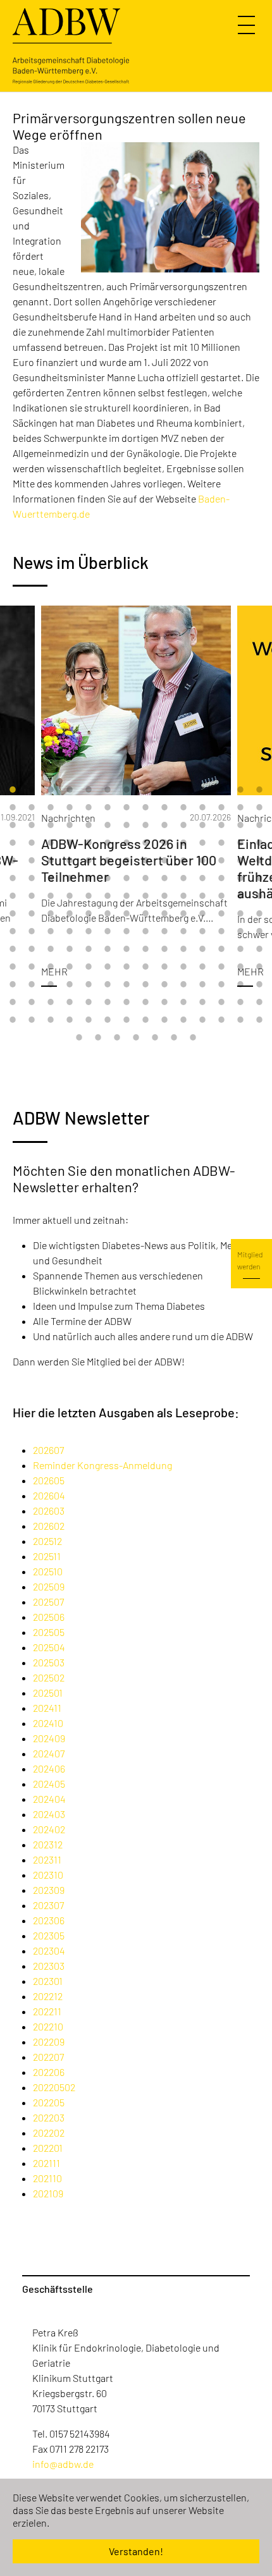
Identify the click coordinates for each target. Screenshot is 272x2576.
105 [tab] (127, 913)
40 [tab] (221, 825)
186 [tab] (70, 1020)
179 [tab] (202, 1002)
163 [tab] (164, 984)
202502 (49, 1677)
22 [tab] (145, 807)
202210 (48, 2026)
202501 (48, 1693)
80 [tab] (183, 878)
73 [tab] (51, 878)
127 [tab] (13, 949)
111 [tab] (240, 913)
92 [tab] (145, 896)
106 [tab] (145, 913)
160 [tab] (108, 984)
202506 (49, 1617)
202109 (48, 2193)
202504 (49, 1647)
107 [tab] (164, 913)
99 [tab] (13, 913)
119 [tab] (127, 931)
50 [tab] (145, 843)
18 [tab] (70, 807)
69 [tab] (240, 860)
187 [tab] (89, 1020)
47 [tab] (89, 843)
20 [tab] (108, 807)
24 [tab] (183, 807)
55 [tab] (240, 843)
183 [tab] (13, 1020)
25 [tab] (202, 807)
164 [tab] (183, 984)
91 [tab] (127, 896)
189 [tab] (127, 1020)
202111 (46, 2163)
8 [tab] (145, 790)
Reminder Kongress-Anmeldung (102, 1465)
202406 (49, 1768)
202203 (49, 2117)
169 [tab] (13, 1002)
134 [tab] (145, 949)
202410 (48, 1723)
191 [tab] (164, 1020)
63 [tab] (127, 860)
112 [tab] (259, 913)
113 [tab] (13, 931)
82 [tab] (221, 878)
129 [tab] (51, 949)
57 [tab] (13, 860)
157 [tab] (51, 984)
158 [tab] (70, 984)
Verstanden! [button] (136, 2551)
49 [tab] (127, 843)
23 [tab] (164, 807)
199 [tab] (117, 1037)
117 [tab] (89, 931)
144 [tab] (70, 967)
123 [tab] (202, 931)
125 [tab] (240, 931)
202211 (47, 2011)
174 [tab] (108, 1002)
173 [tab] (89, 1002)
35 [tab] (127, 825)
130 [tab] (70, 949)
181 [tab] (240, 1002)
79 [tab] (164, 878)
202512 (47, 1541)
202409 (49, 1738)
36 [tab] (145, 825)
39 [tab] (202, 825)
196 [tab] (259, 1020)
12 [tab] (221, 790)
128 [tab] (32, 949)
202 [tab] (174, 1037)
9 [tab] (164, 790)
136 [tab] (183, 949)
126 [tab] (259, 931)
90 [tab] (108, 896)
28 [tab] (259, 807)
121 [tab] (164, 931)
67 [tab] (202, 860)
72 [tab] (32, 878)
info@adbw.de (63, 2464)
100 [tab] (32, 913)
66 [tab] (183, 860)
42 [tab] (259, 825)
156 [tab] (32, 984)
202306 (49, 1920)
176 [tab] (145, 1002)
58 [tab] (32, 860)
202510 (48, 1571)
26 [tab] (221, 807)
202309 (49, 1890)
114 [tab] (32, 931)
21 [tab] (127, 807)
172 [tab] (70, 1002)
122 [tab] (183, 931)
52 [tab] (183, 843)
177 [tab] (164, 1002)
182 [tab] (259, 1002)
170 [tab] (32, 1002)
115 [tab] (51, 931)
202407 (49, 1753)
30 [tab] (32, 825)
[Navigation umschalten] (248, 25)
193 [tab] (202, 1020)
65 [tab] (164, 860)
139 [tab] (240, 949)
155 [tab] (13, 984)
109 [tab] (202, 913)
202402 (49, 1829)
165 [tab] (202, 984)
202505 (49, 1632)
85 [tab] (13, 896)
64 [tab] (145, 860)
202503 (49, 1662)
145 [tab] (89, 967)
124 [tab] (221, 931)
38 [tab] (183, 825)
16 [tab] (32, 807)
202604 (49, 1495)
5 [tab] (89, 790)
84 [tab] (259, 878)
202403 (49, 1814)
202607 (48, 1450)
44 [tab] (32, 843)
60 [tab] (70, 860)
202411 (47, 1708)
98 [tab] (259, 896)
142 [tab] (32, 967)
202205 (49, 2102)
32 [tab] (70, 825)
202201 (48, 2148)
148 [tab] (145, 967)
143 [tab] (51, 967)
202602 (49, 1526)
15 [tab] (13, 807)
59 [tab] (51, 860)
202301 (48, 1981)
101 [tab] (51, 913)
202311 (47, 1859)
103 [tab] (89, 913)
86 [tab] (32, 896)
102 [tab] (70, 913)
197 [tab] (79, 1037)
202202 (49, 2133)
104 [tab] (108, 913)
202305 (49, 1935)
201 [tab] (155, 1037)
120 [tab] (145, 931)
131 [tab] (89, 949)
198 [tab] (98, 1037)
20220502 (54, 2087)
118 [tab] (108, 931)
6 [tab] (108, 790)
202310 (48, 1875)
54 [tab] (221, 843)
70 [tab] (259, 860)
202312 (48, 1844)
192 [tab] (183, 1020)
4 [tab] (70, 790)
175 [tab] (127, 1002)
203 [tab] (193, 1037)
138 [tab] (221, 949)
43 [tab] (13, 843)
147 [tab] (127, 967)
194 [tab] (221, 1020)
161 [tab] (127, 984)
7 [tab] (127, 790)
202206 (49, 2072)
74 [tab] (70, 878)
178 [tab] (183, 1002)
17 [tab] (51, 807)
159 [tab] (89, 984)
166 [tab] (221, 984)
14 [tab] (259, 790)
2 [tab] (32, 790)
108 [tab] (183, 913)
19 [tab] (89, 807)
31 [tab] (51, 825)
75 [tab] (89, 878)
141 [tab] (13, 967)
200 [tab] (136, 1037)
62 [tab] (108, 860)
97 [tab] (240, 896)
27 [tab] (240, 807)
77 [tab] (127, 878)
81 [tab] (202, 878)
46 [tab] (70, 843)
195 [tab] (240, 1020)
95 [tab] (202, 896)
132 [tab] (108, 949)
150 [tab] (183, 967)
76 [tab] (108, 878)
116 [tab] (70, 931)
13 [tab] (240, 790)
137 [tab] (202, 949)
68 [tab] (221, 860)
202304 (49, 1950)
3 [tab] (51, 790)
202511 (47, 1556)
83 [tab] (240, 878)
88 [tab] (70, 896)
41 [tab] (240, 825)
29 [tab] (13, 825)
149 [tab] (164, 967)
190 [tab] (145, 1020)
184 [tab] (32, 1020)
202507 (48, 1602)
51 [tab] (164, 843)
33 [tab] (89, 825)
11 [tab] (202, 790)
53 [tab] (202, 843)
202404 (49, 1799)
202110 (47, 2178)
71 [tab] (13, 878)
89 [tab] (89, 896)
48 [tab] (108, 843)
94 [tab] (183, 896)
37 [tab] (164, 825)
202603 (49, 1511)
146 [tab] (108, 967)
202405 (49, 1784)
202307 (48, 1905)
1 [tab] (13, 790)
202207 (48, 2057)
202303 (49, 1966)
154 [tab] (259, 967)
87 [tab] (51, 896)
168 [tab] (259, 984)
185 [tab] (51, 1020)
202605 (49, 1480)
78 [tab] (145, 878)
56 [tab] (259, 843)
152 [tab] (221, 967)
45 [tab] (51, 843)
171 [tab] (51, 1002)
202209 (49, 2042)
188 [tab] (108, 1020)
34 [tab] (108, 825)
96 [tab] (221, 896)
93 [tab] (164, 896)
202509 (49, 1586)
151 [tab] (202, 967)
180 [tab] (221, 1002)
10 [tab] (183, 790)
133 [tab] (127, 949)
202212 (48, 1996)
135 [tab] (164, 949)
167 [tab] (240, 984)
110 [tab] (221, 913)
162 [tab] (145, 984)
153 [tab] (240, 967)
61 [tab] (89, 860)
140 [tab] (259, 949)
